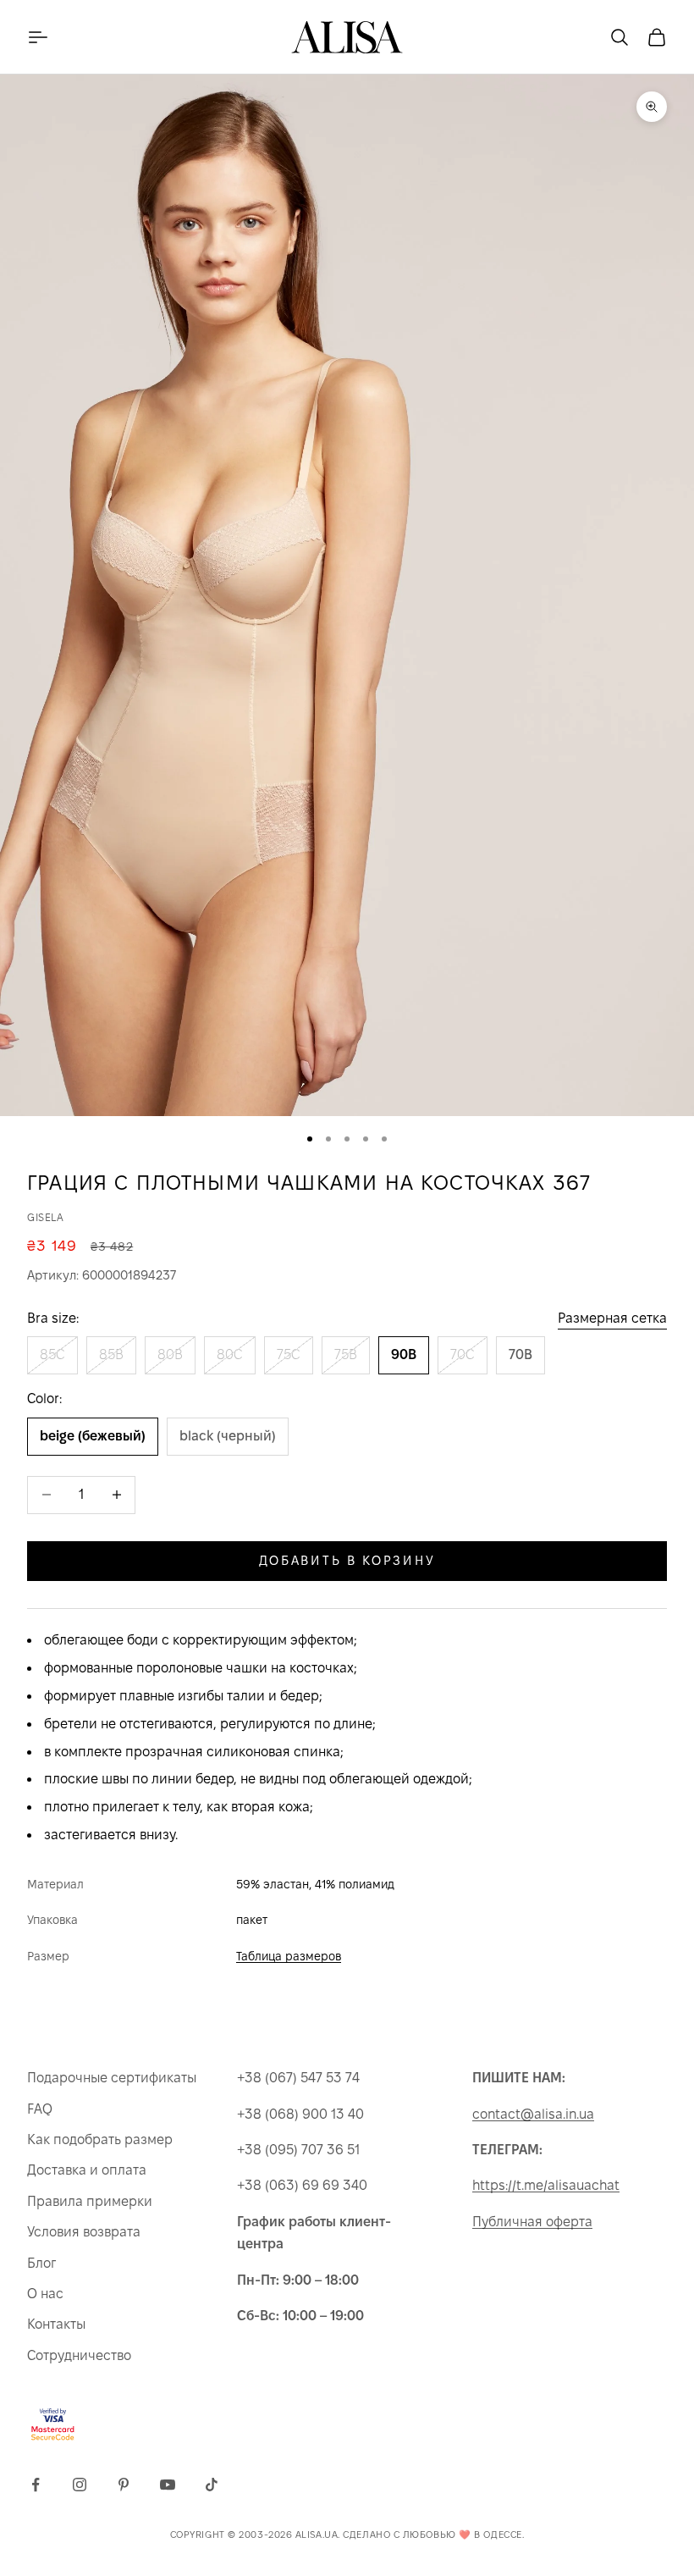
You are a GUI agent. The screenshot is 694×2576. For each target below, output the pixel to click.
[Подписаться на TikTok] (212, 2485)
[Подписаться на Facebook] (36, 2485)
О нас (45, 2294)
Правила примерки (90, 2201)
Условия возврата (84, 2232)
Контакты (56, 2324)
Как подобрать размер (100, 2139)
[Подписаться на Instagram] (80, 2485)
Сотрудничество (79, 2355)
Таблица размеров (289, 1956)
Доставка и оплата (87, 2170)
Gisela (46, 1217)
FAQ (40, 2109)
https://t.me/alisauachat (546, 2185)
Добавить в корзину (347, 1560)
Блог (41, 2263)
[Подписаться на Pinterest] (124, 2485)
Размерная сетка (612, 1318)
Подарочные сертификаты (112, 2078)
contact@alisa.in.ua (533, 2114)
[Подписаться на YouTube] (168, 2485)
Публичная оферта (532, 2222)
